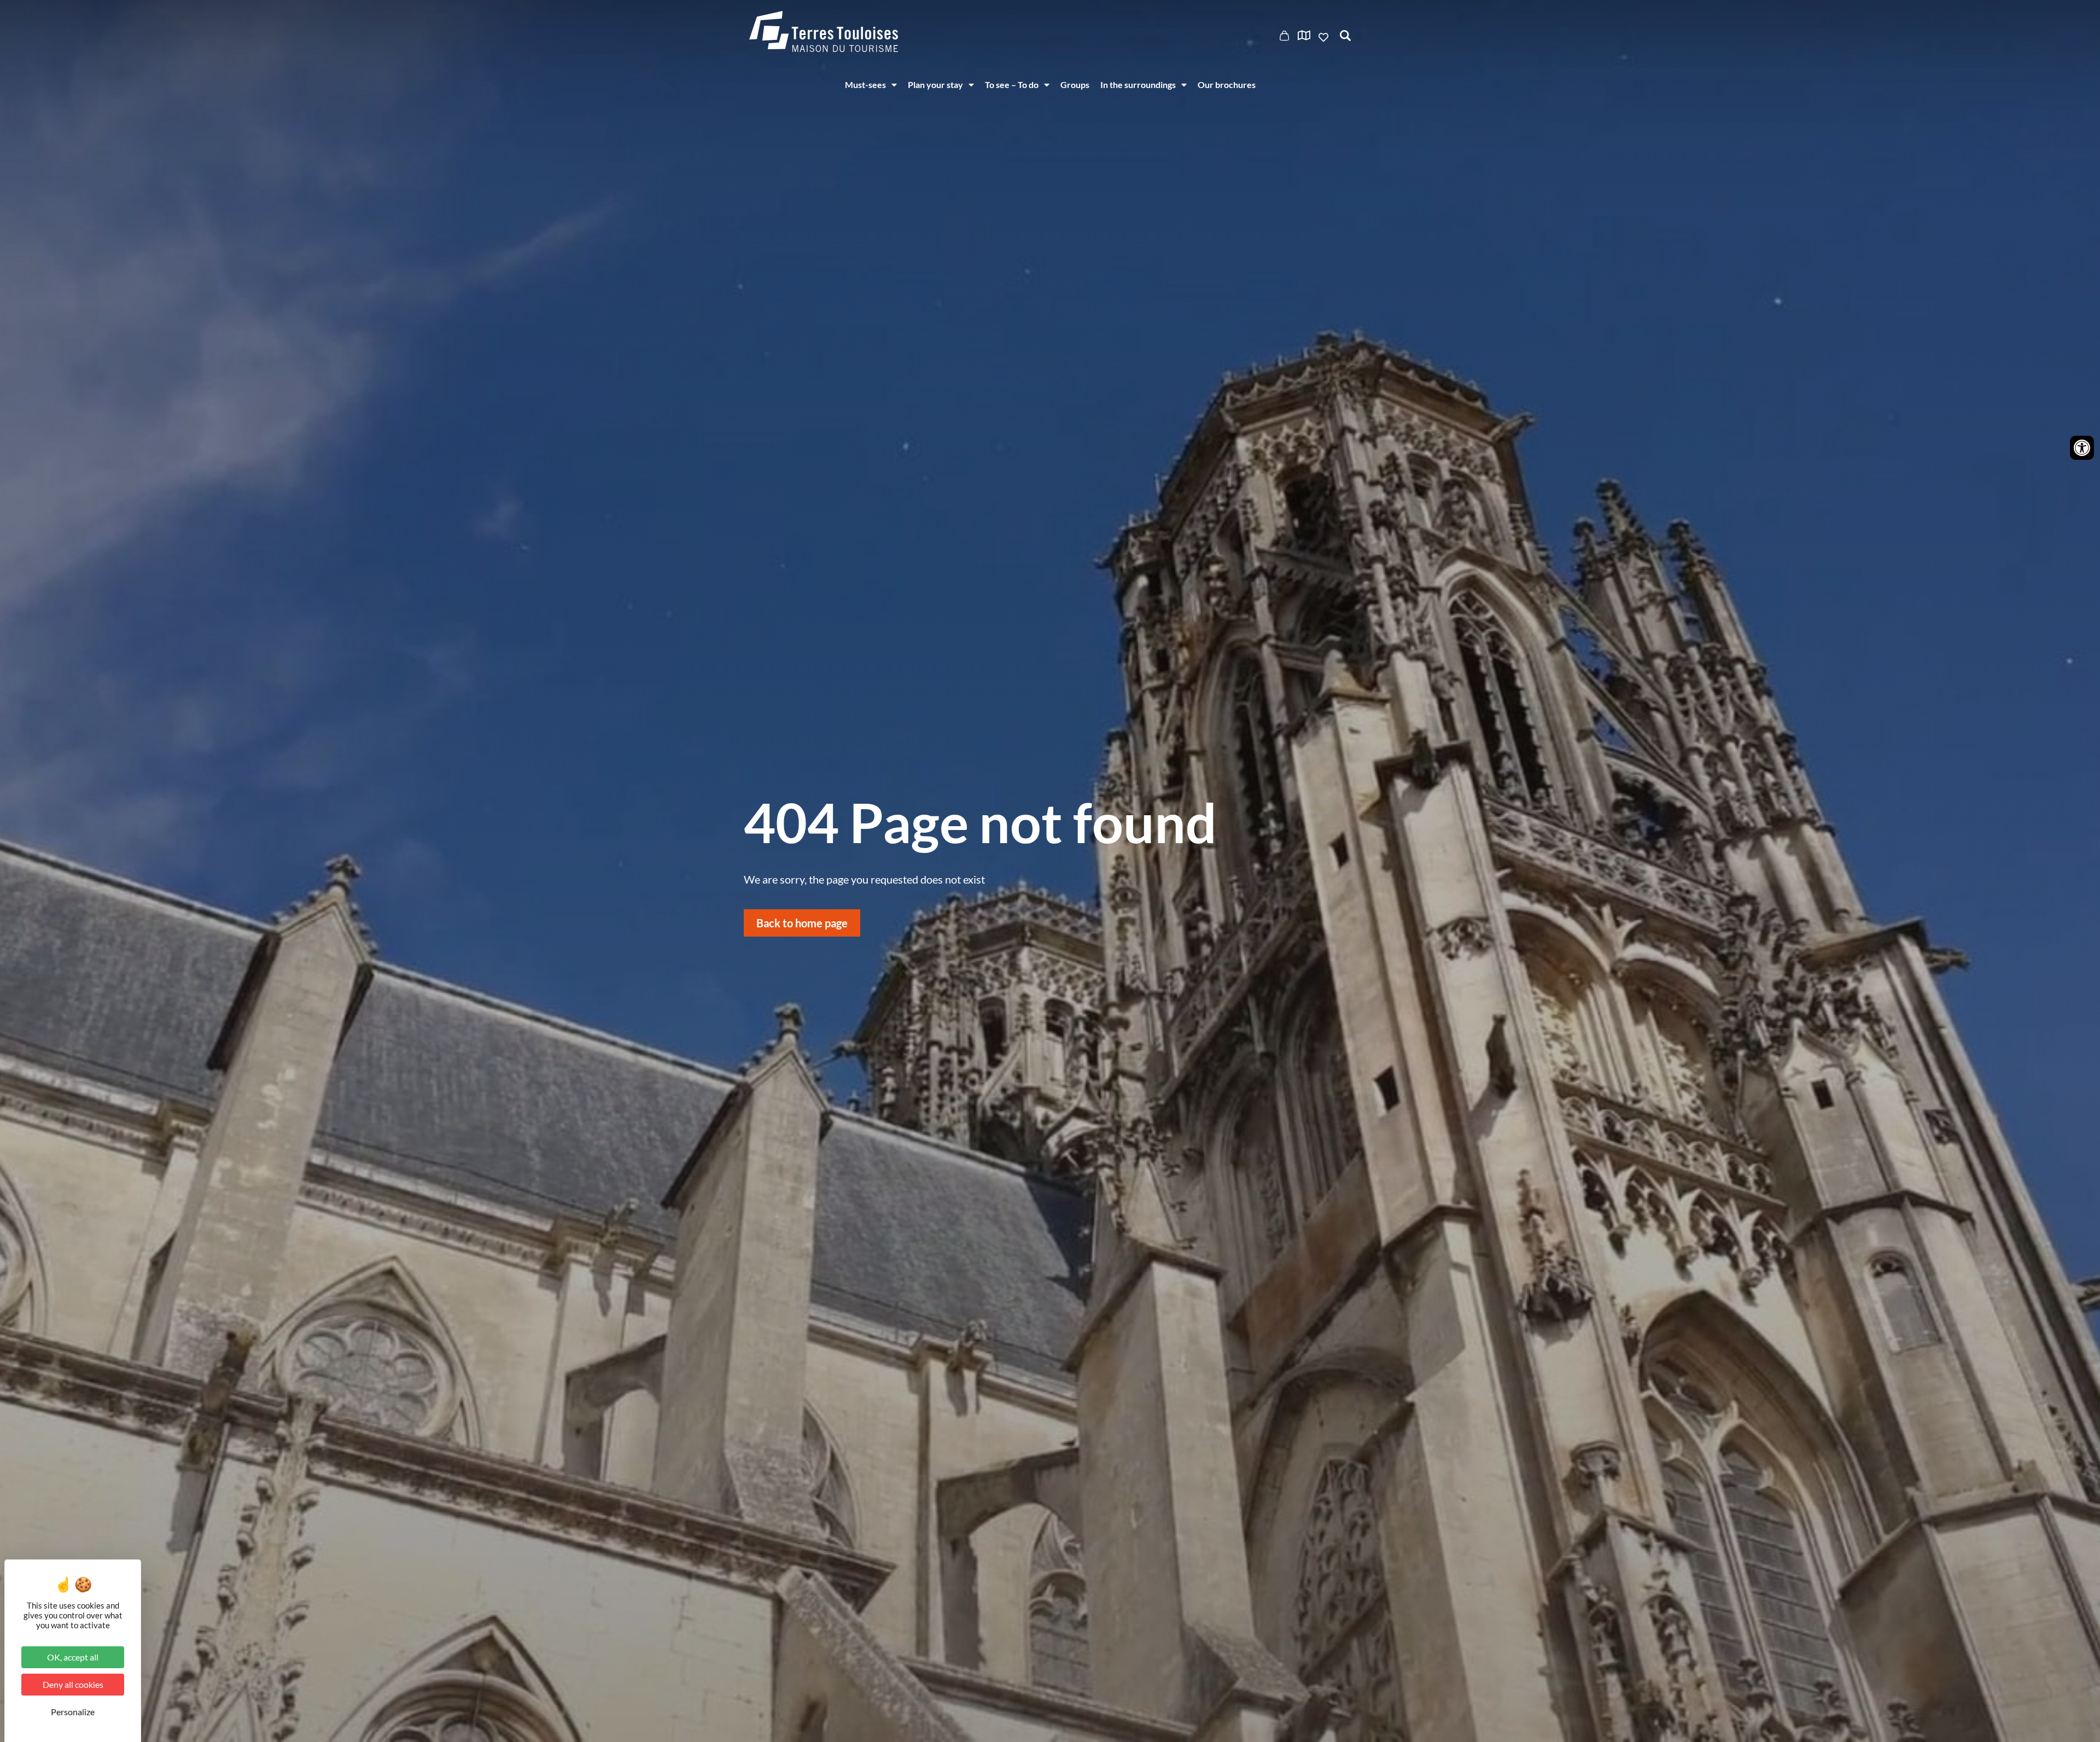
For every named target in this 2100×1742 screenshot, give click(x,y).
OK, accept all (73, 1657)
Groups (1075, 84)
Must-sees (865, 84)
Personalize (73, 1712)
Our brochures (1227, 84)
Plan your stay (935, 84)
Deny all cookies (73, 1684)
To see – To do (1012, 84)
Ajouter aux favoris (1325, 37)
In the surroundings (1138, 84)
